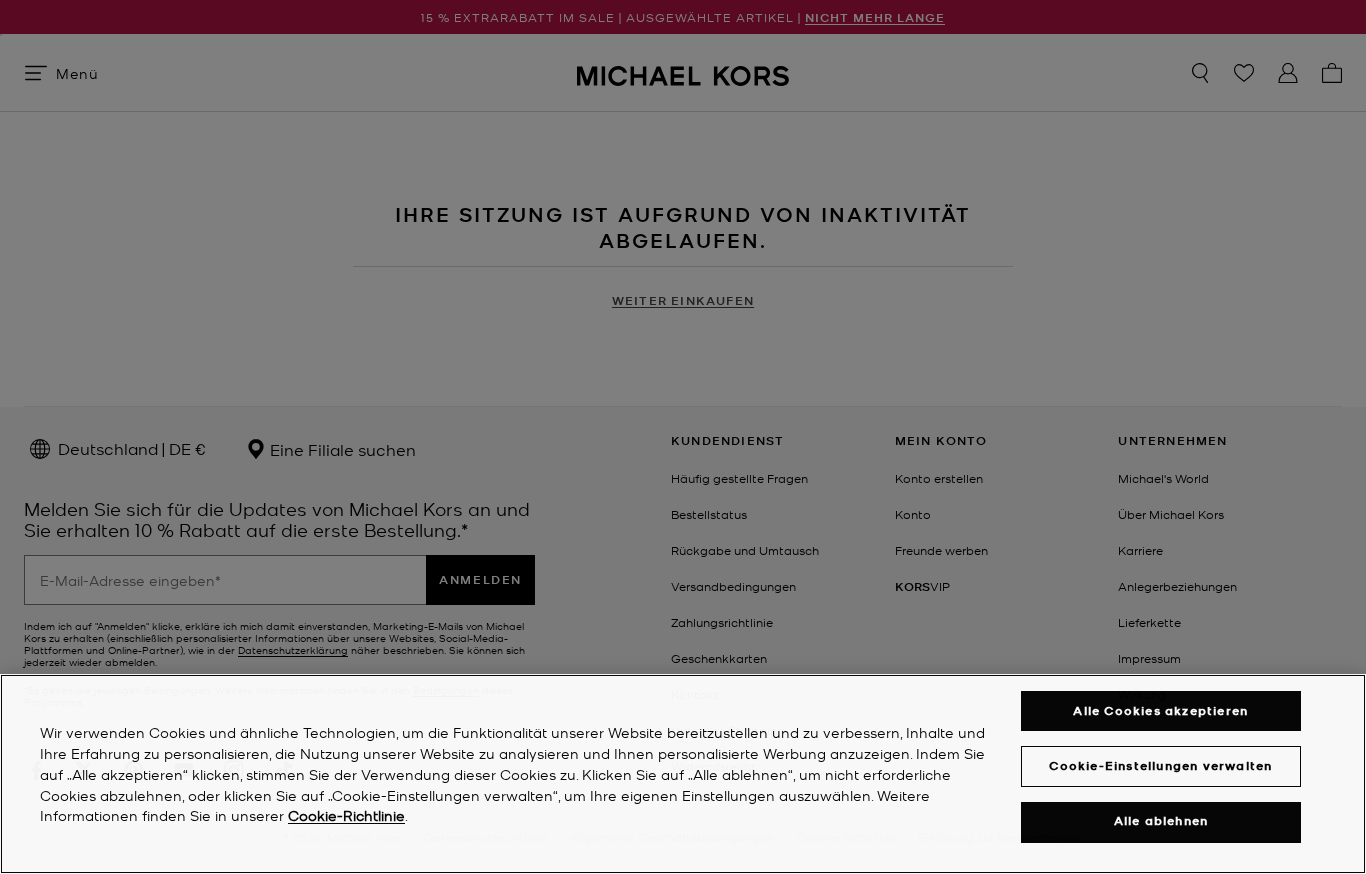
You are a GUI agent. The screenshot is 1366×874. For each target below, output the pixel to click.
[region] (683, 774)
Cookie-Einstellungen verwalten (1160, 765)
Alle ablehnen (1161, 821)
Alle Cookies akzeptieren (1160, 710)
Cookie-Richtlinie (346, 816)
